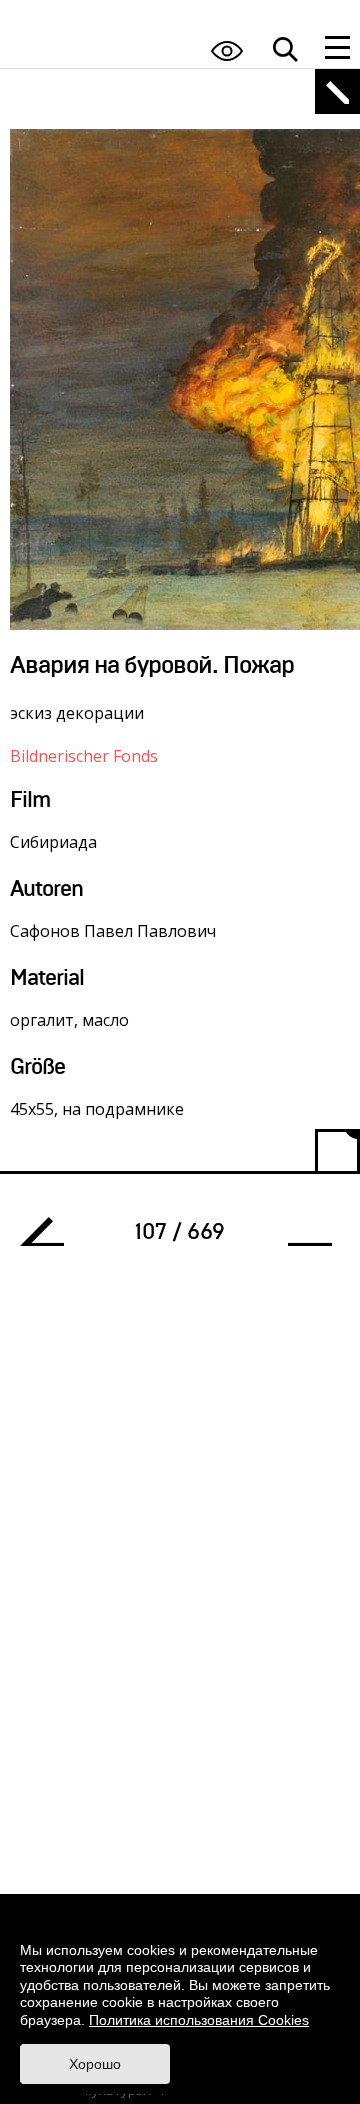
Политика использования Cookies (199, 2020)
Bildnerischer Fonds (84, 756)
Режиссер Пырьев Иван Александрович (50, 1237)
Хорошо (95, 2064)
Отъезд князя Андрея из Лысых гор (302, 1237)
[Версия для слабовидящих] (227, 50)
